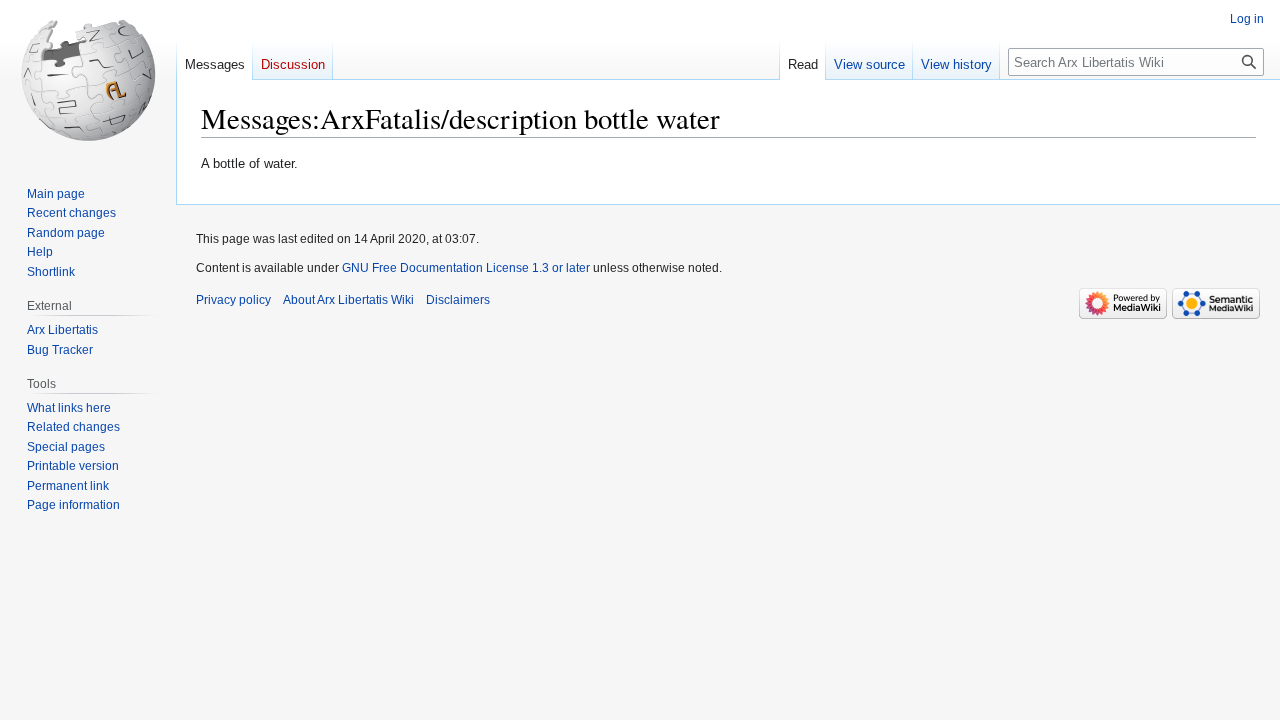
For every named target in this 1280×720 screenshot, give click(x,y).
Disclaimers (458, 300)
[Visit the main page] (88, 80)
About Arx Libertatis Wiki (348, 300)
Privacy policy (233, 300)
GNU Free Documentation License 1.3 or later (466, 268)
